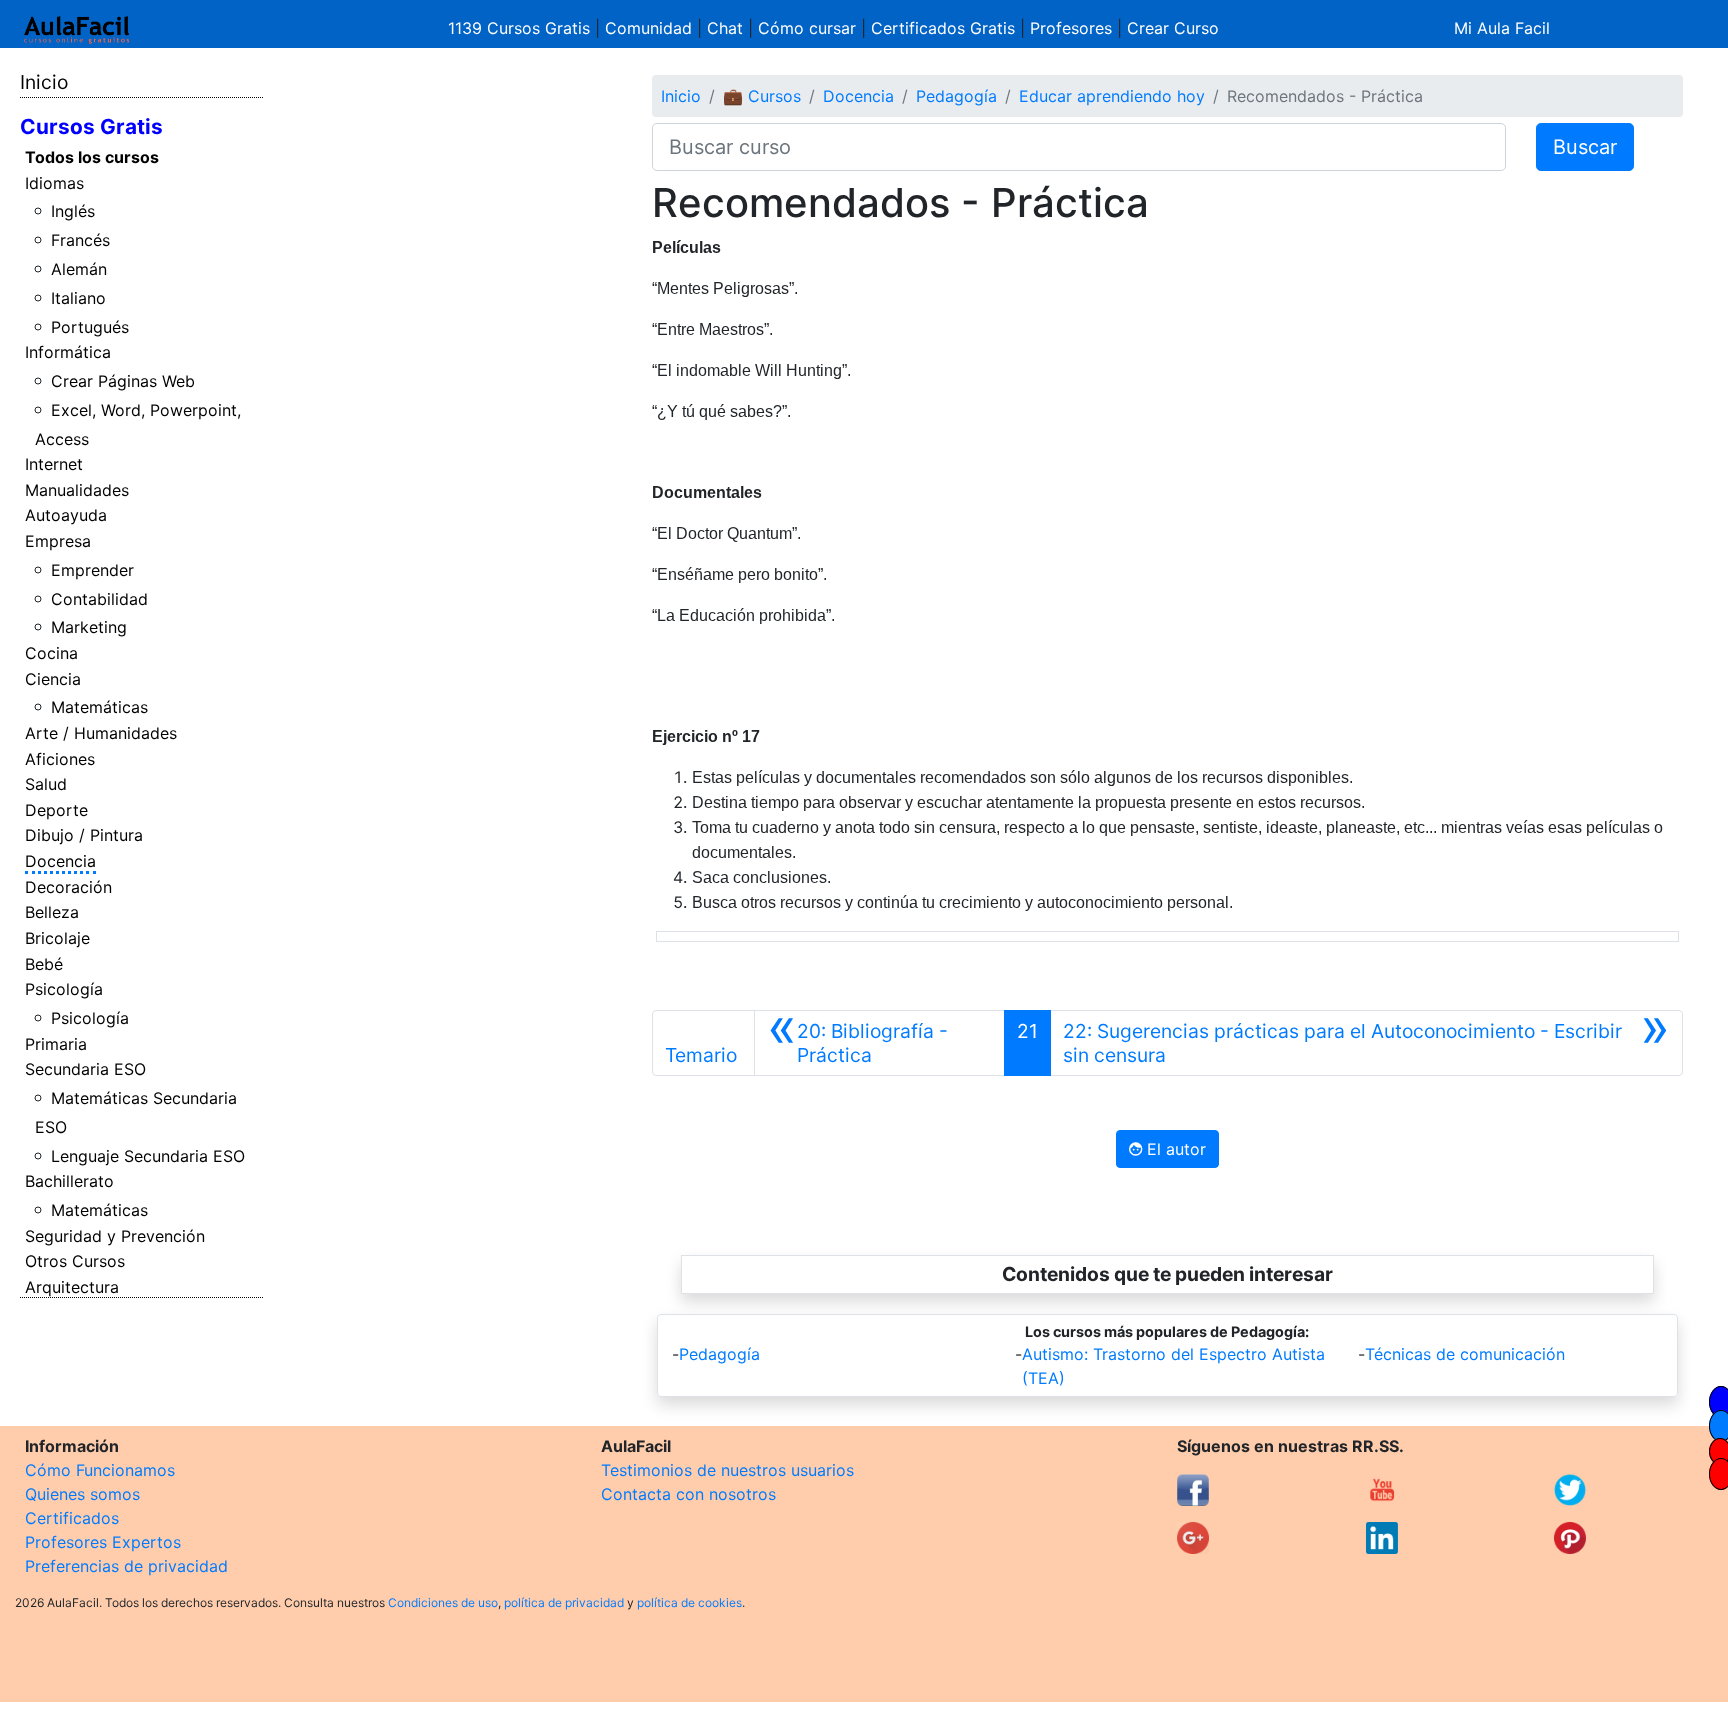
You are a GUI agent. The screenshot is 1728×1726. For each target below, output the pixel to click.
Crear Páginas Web (123, 381)
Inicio (44, 82)
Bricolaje (57, 938)
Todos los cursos (92, 157)
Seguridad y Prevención (115, 1236)
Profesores (1071, 28)
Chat (725, 28)
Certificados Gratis (943, 28)
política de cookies (689, 1602)
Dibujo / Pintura (84, 835)
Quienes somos (82, 1494)
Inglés (73, 211)
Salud (46, 784)
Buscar (1585, 147)
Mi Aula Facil (1502, 28)
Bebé (44, 964)
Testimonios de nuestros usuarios (727, 1470)
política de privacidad (564, 1602)
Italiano (78, 298)
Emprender (92, 570)
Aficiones (60, 759)
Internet (54, 464)
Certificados (72, 1518)
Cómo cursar (807, 28)
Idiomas (54, 183)
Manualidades (77, 490)
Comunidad (648, 28)
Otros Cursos (75, 1261)
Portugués (90, 327)
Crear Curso (1173, 28)
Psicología (64, 989)
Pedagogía (956, 96)
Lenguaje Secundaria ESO (148, 1156)
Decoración (68, 887)
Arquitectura (72, 1287)
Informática (68, 352)
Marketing (89, 627)
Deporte (56, 810)
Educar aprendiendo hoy (1112, 96)
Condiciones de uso (443, 1602)
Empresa (58, 541)
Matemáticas (99, 707)
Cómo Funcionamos (100, 1470)
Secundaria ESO (85, 1069)
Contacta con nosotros (688, 1494)
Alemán (79, 269)
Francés (80, 240)
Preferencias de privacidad (126, 1566)
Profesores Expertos (103, 1542)
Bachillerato (69, 1181)
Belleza (52, 912)
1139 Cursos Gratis (521, 28)
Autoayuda (66, 515)
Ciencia (53, 679)
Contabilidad (99, 599)
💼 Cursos (762, 96)
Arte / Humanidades (101, 733)
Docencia (60, 861)
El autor (1174, 1149)
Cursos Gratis (91, 126)
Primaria (56, 1044)
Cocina (51, 653)
